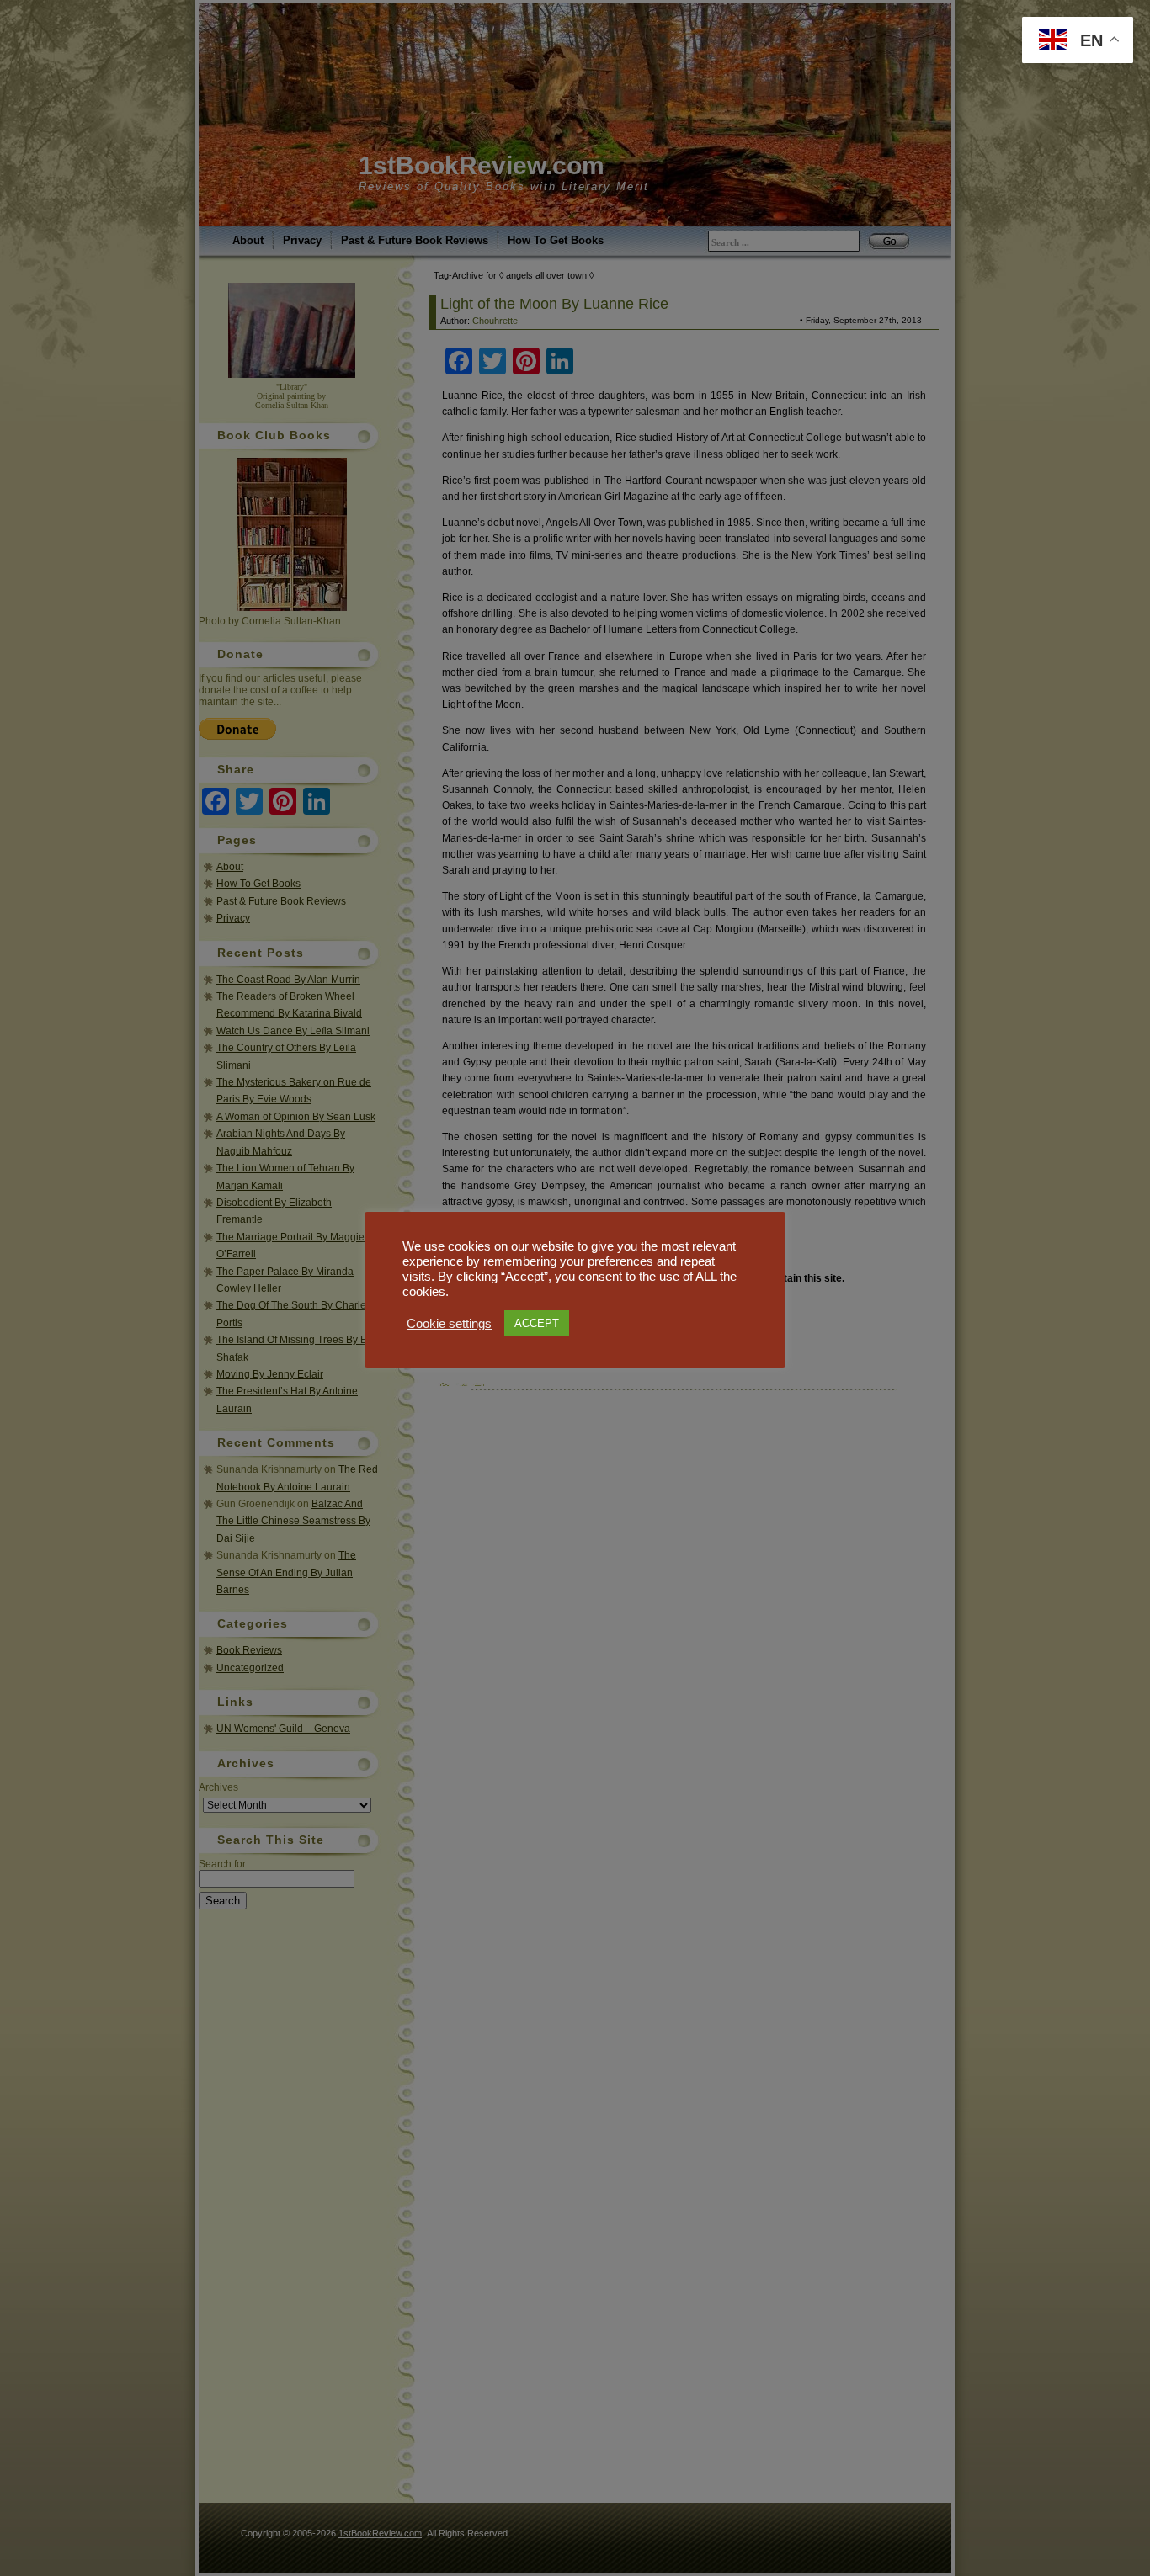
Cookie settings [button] (449, 1324)
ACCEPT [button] (537, 1323)
